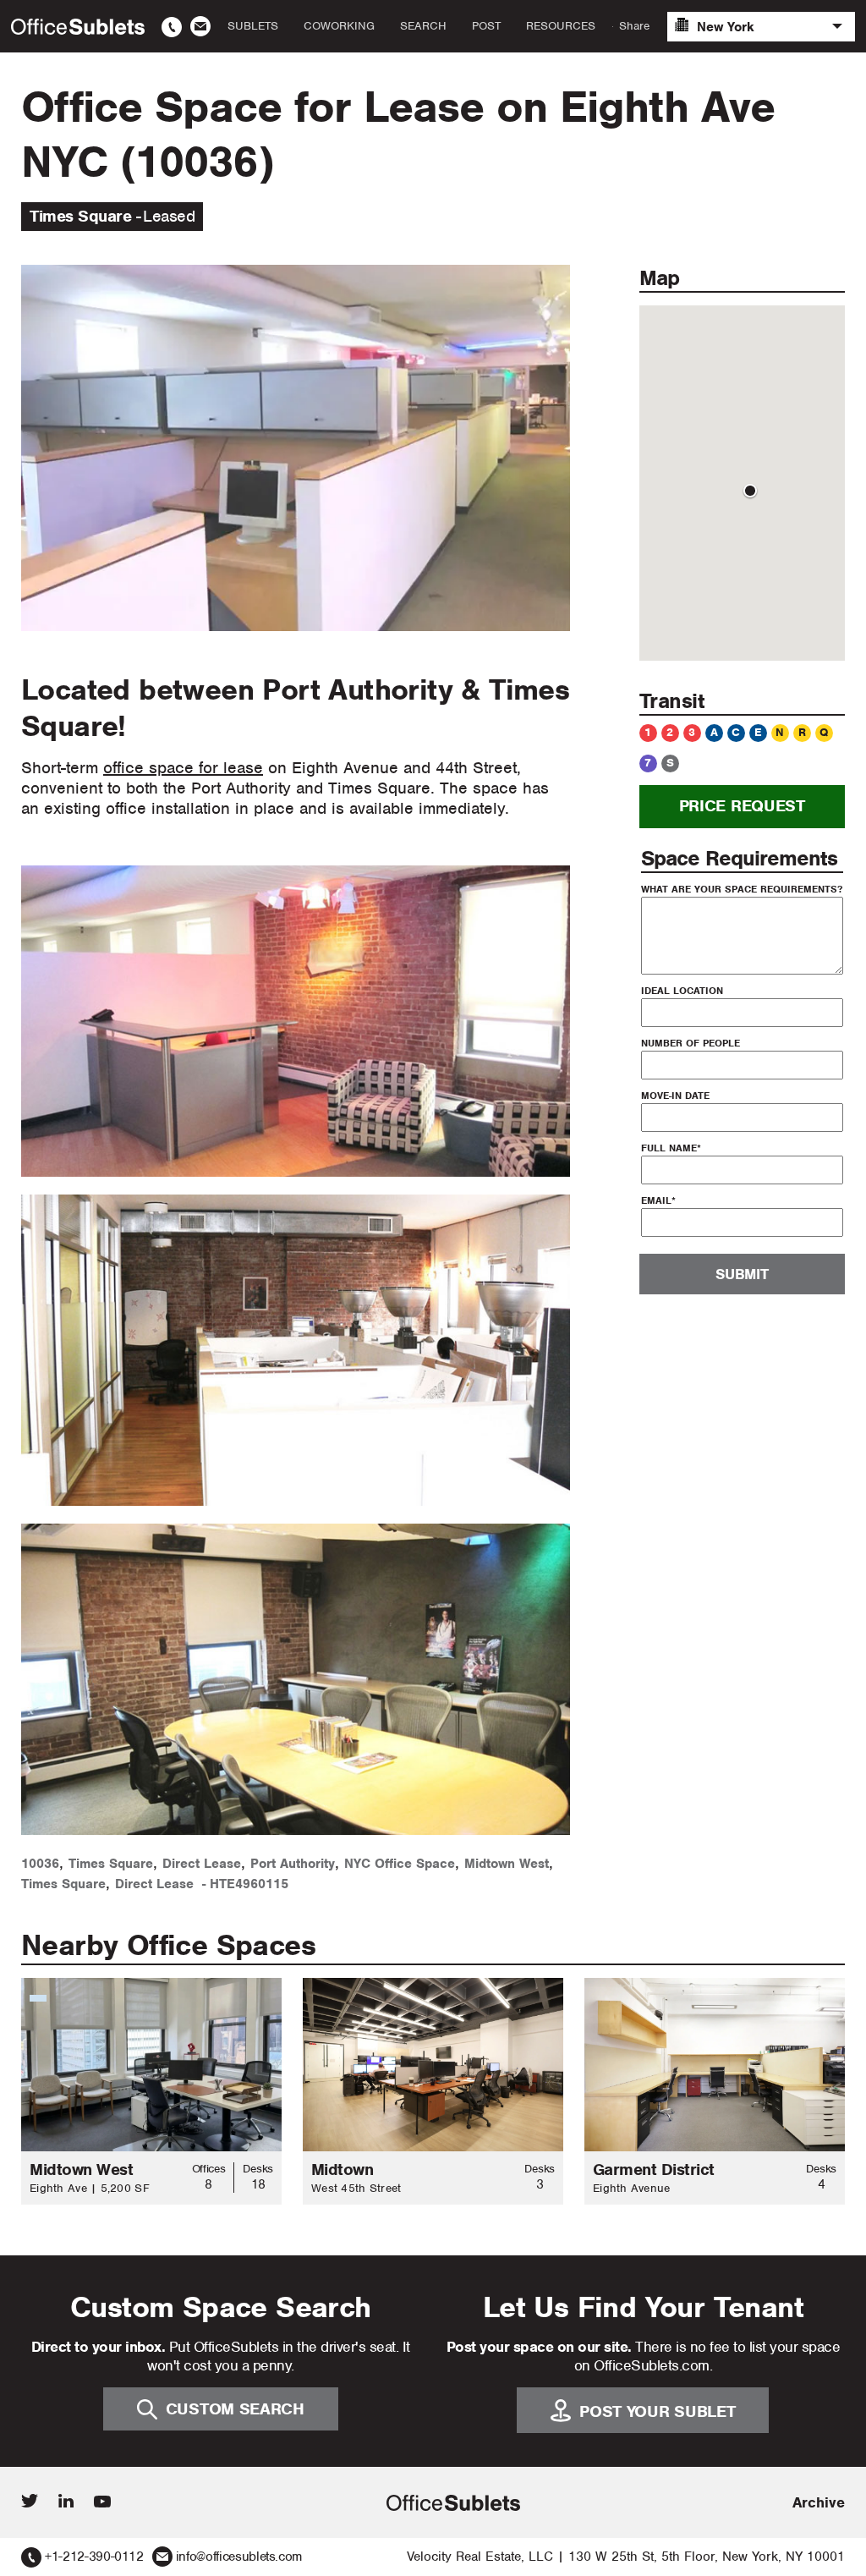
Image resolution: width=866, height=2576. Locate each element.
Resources (561, 26)
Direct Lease (202, 1864)
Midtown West (507, 1864)
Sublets (253, 26)
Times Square (111, 1864)
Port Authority (293, 1864)
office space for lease (183, 768)
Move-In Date (675, 1096)
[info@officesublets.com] (200, 26)
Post (486, 26)
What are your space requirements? (742, 889)
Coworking (339, 26)
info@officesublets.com (239, 2557)
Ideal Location (682, 991)
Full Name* (671, 1148)
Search (423, 26)
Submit (742, 1274)
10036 (40, 1864)
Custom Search (235, 2409)
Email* (658, 1200)
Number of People (691, 1043)
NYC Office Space (400, 1864)
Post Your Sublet (657, 2411)
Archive (819, 2502)
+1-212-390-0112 (94, 2557)
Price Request (742, 806)
